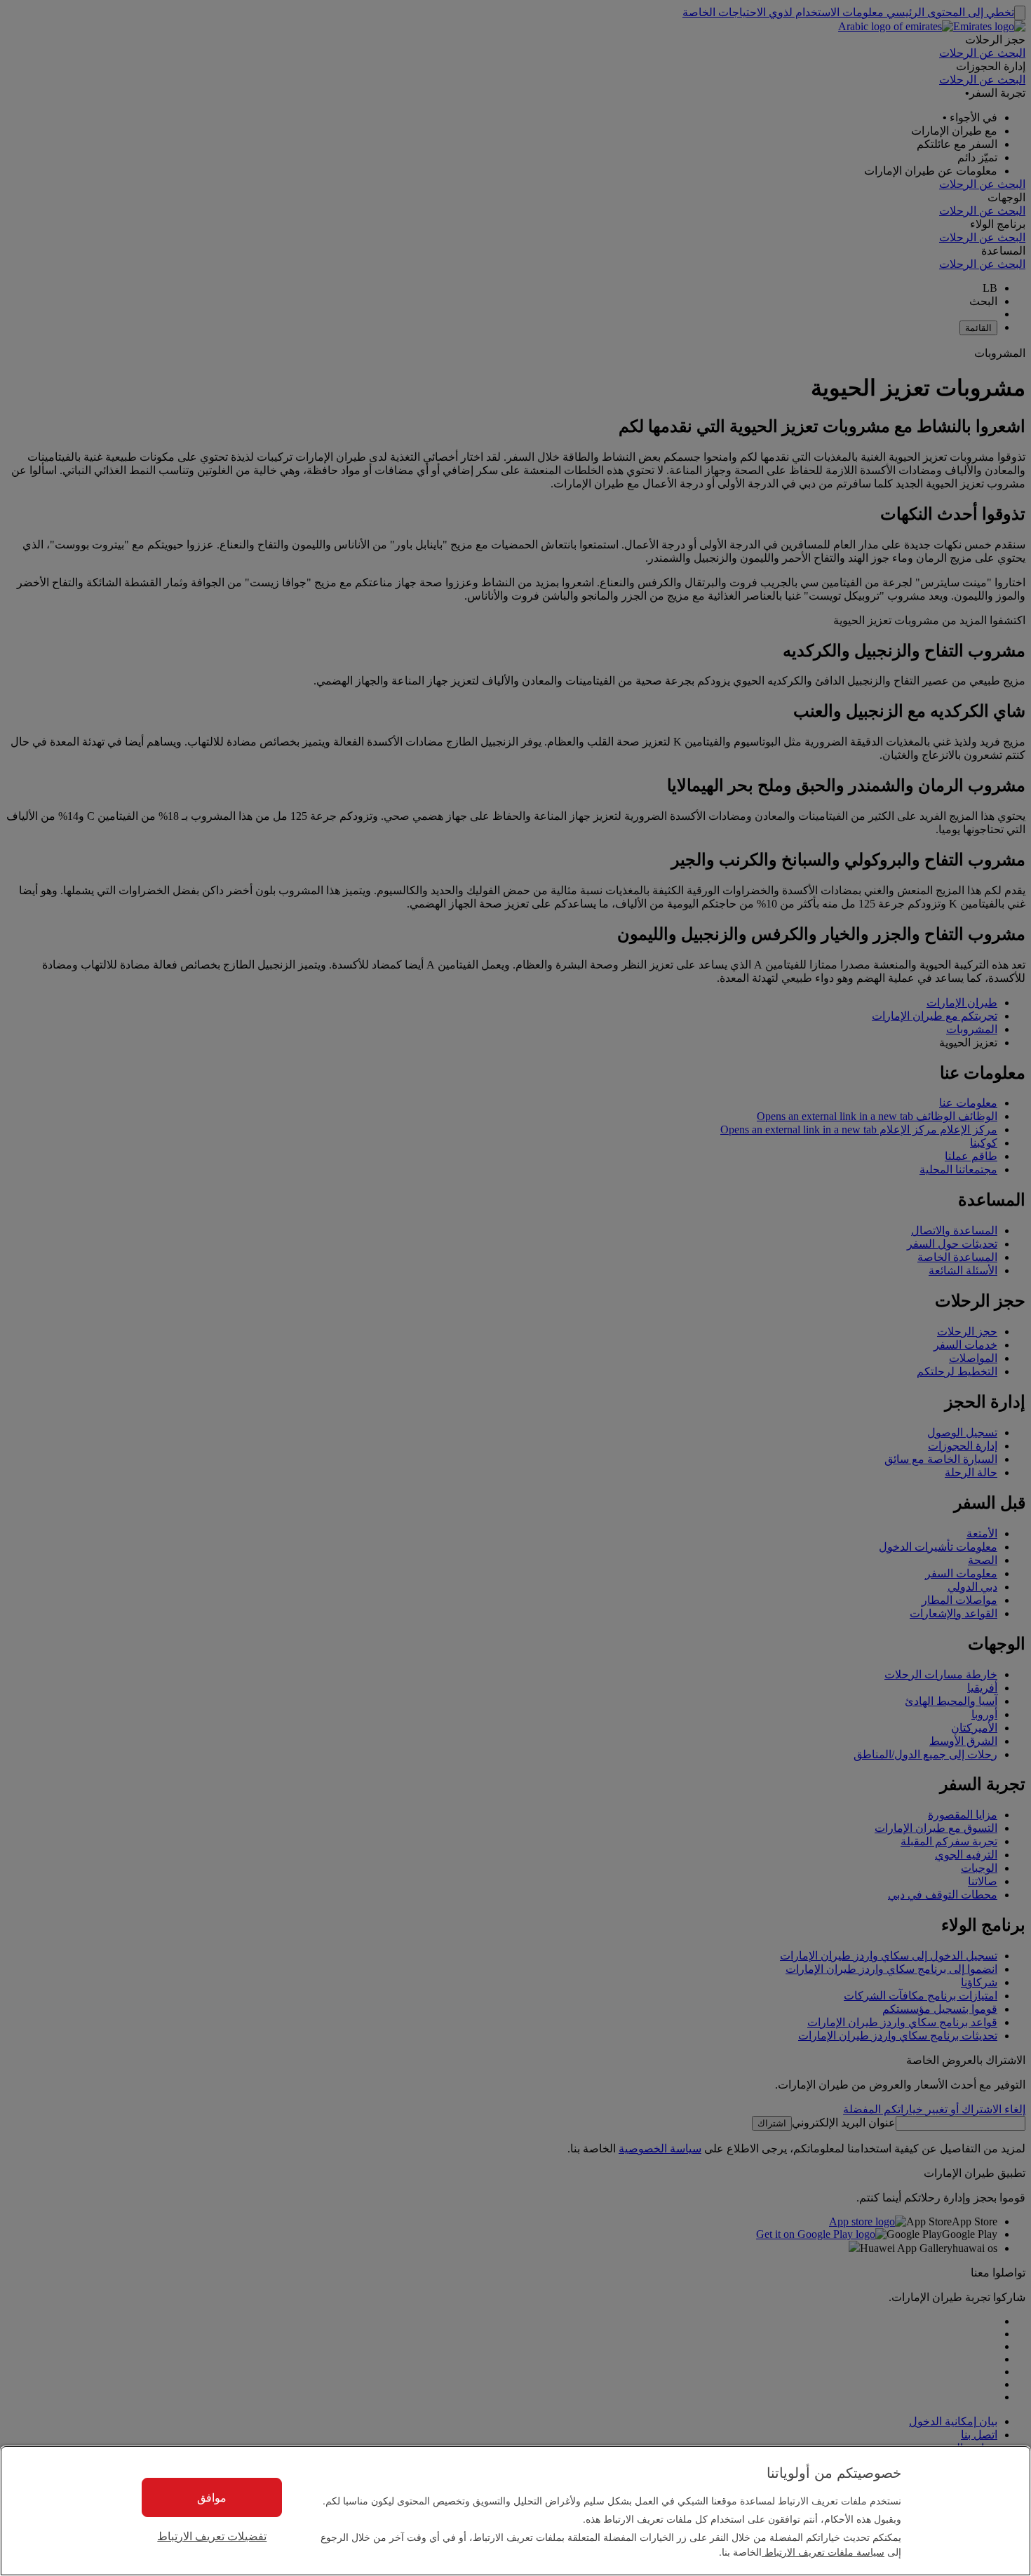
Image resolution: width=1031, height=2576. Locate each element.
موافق (212, 2497)
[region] (515, 2511)
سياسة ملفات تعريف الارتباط (823, 2551)
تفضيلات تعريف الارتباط (212, 2536)
